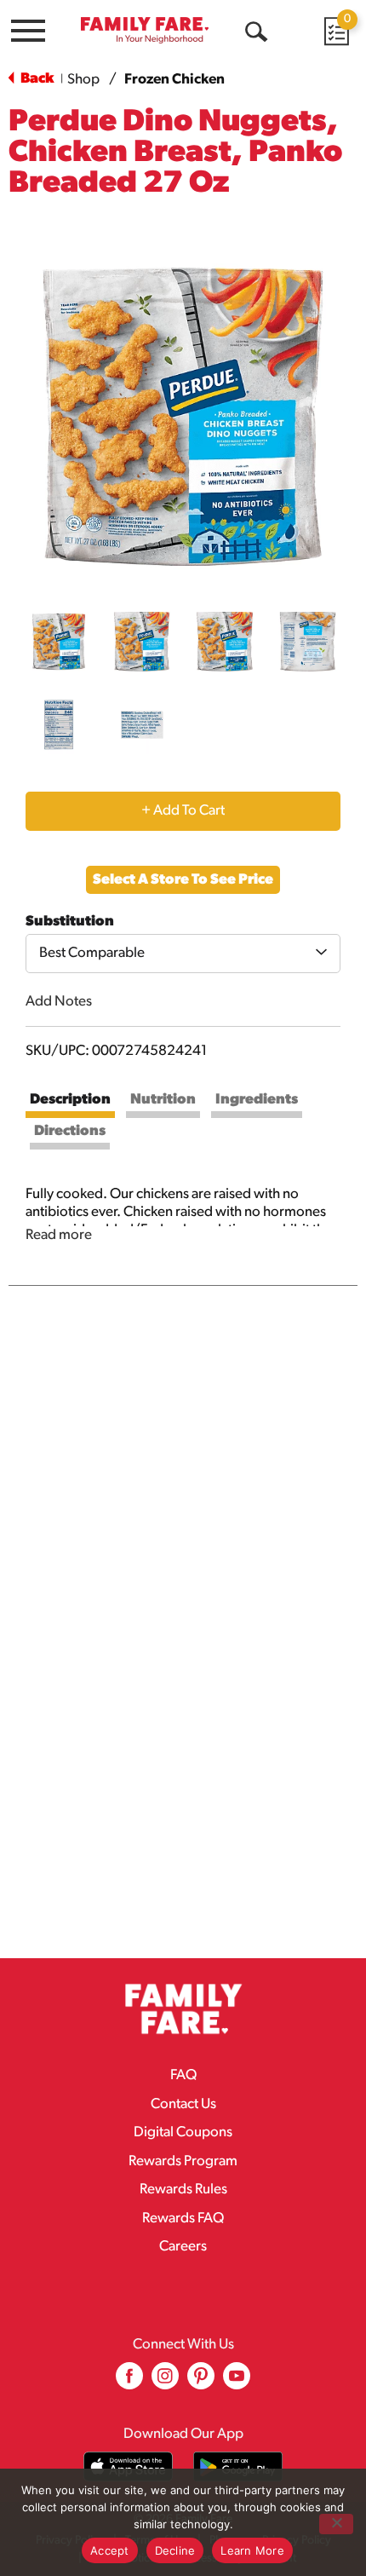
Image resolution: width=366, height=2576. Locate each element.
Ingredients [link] (257, 1100)
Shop (83, 80)
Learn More (252, 2550)
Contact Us (183, 2104)
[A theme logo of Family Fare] (145, 30)
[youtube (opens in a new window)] (237, 2382)
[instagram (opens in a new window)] (165, 2382)
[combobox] (183, 954)
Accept (110, 2550)
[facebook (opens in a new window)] (129, 2382)
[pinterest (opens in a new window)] (201, 2382)
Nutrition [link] (163, 1100)
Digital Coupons (183, 2132)
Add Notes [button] (59, 1002)
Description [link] (70, 1100)
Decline (175, 2550)
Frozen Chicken (174, 80)
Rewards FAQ (183, 2219)
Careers (183, 2247)
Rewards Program (183, 2161)
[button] (59, 642)
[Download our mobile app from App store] (128, 2467)
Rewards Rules (183, 2190)
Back (36, 79)
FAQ (183, 2075)
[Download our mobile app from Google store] (238, 2467)
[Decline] (336, 2524)
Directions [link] (70, 1131)
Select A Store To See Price (183, 880)
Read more (59, 1235)
